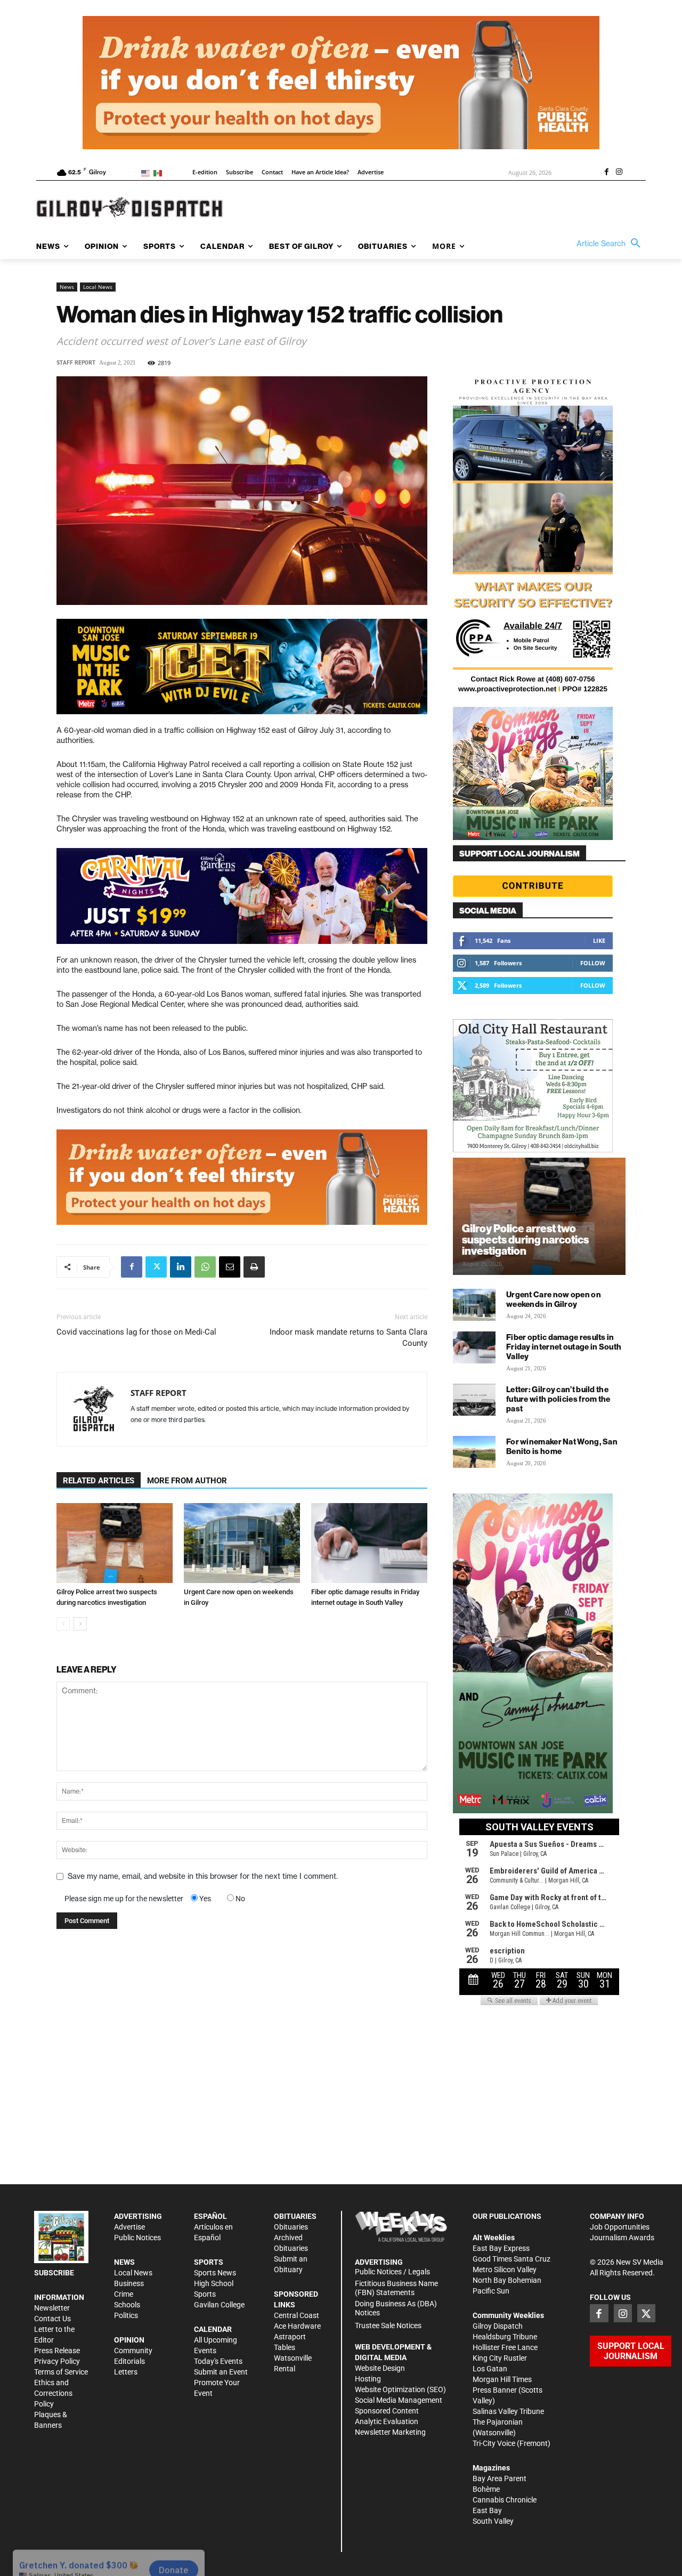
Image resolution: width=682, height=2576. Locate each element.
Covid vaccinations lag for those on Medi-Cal (136, 1332)
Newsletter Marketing (390, 2432)
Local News (98, 287)
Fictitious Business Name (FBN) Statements (396, 2288)
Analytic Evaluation (387, 2421)
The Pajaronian (498, 2422)
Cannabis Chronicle (505, 2500)
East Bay (487, 2510)
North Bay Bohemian (507, 2280)
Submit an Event (221, 2372)
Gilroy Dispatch (498, 2326)
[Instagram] (619, 173)
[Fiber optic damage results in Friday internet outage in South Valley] (369, 1543)
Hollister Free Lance (505, 2347)
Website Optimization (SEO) (400, 2389)
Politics (126, 2315)
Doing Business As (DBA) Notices (396, 2308)
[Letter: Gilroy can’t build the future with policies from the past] (474, 1400)
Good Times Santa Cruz (511, 2259)
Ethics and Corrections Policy (53, 2393)
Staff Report (76, 363)
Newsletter (52, 2308)
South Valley (493, 2521)
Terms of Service (61, 2372)
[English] (147, 172)
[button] (611, 244)
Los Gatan (490, 2369)
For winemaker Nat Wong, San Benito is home (562, 1446)
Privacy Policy (57, 2361)
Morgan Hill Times (502, 2379)
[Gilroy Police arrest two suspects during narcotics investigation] (115, 1543)
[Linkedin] (181, 1267)
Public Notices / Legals (392, 2272)
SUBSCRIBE (54, 2273)
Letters (126, 2372)
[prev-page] (63, 1624)
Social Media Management (399, 2400)
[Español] (160, 172)
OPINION (129, 2340)
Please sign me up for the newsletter (124, 1899)
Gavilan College (219, 2305)
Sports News (215, 2273)
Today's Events (218, 2361)
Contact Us (52, 2319)
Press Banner (495, 2390)
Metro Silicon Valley (505, 2270)
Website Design (380, 2368)
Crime (124, 2294)
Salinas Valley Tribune (508, 2411)
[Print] (254, 1267)
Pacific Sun (491, 2291)
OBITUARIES (295, 2216)
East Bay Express (501, 2248)
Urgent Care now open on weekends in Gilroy (554, 1299)
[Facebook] (606, 173)
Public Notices (137, 2238)
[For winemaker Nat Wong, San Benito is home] (474, 1452)
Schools (127, 2305)
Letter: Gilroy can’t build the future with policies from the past (558, 1399)
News (67, 287)
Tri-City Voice (494, 2443)
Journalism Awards (622, 2238)
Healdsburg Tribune (505, 2337)
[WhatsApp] (205, 1267)
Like (599, 940)
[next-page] (80, 1624)
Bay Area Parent (500, 2478)
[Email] (230, 1267)
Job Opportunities (620, 2227)
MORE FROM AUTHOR (187, 1481)
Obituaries (291, 2227)
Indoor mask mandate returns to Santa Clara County (348, 1338)
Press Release (57, 2351)
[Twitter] (156, 1267)
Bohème (486, 2489)
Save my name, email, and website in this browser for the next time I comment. (203, 1876)
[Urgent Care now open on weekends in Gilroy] (242, 1543)
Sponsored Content (387, 2411)
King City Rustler (500, 2358)
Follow (593, 963)
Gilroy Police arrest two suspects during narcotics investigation (525, 1239)
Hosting (368, 2379)
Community (133, 2351)
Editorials (129, 2361)
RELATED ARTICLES (99, 1481)
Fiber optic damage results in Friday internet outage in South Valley (564, 1347)
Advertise (129, 2227)
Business (129, 2283)
